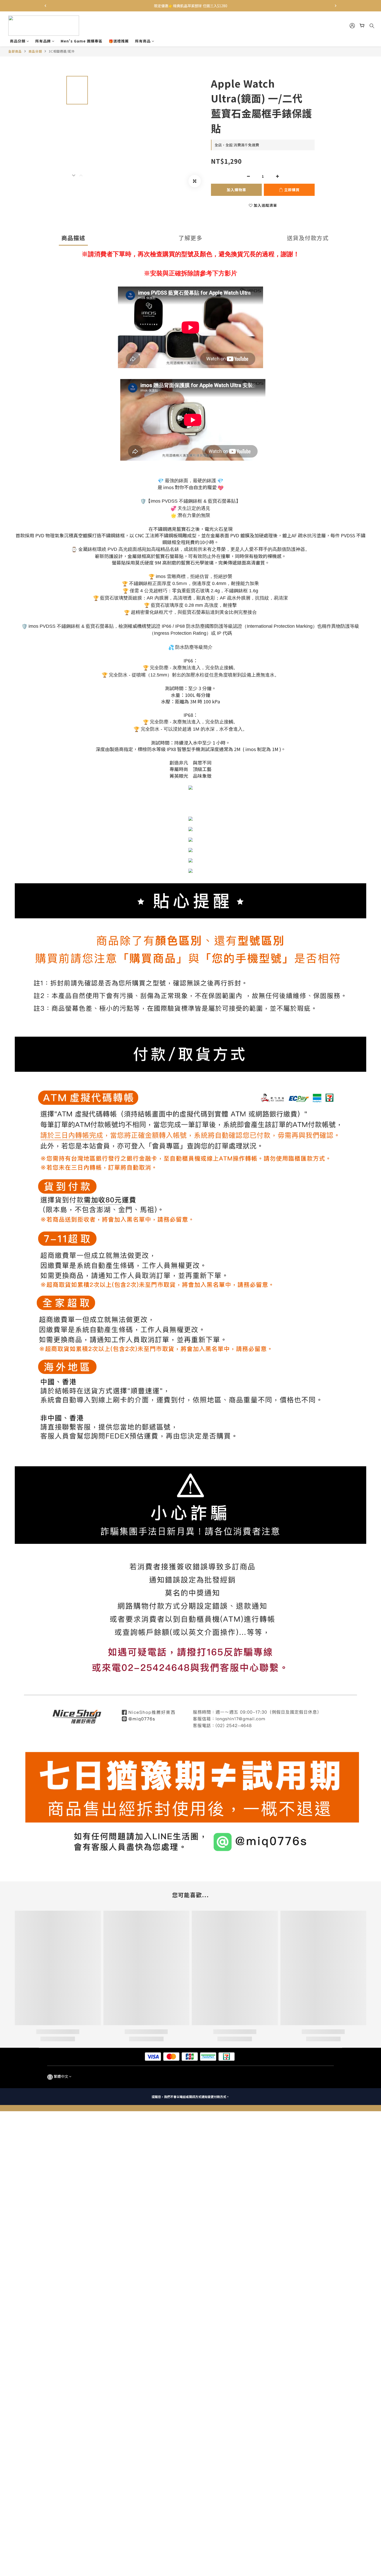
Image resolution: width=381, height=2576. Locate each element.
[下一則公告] (336, 6)
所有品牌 (43, 41)
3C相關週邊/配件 (62, 51)
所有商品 (143, 41)
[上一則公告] (45, 6)
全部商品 (15, 51)
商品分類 (18, 41)
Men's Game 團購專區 (82, 41)
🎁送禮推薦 (119, 41)
